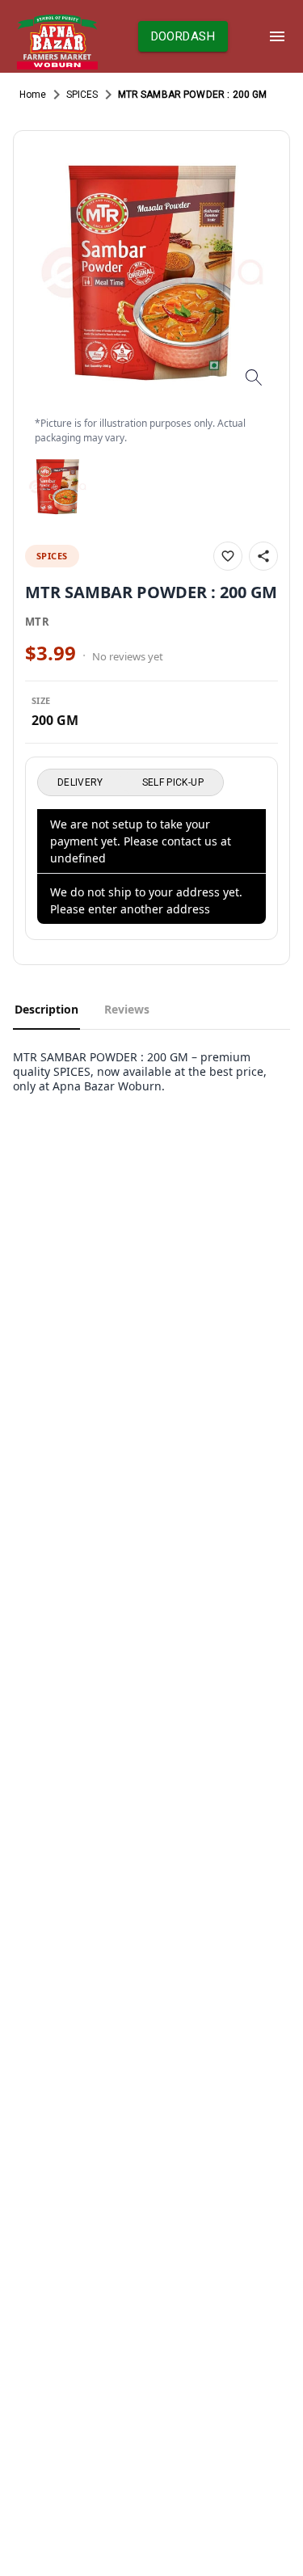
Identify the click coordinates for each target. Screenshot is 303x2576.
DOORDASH (183, 36)
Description (46, 1009)
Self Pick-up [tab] (173, 782)
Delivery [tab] (80, 782)
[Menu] (277, 36)
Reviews (127, 1009)
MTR (37, 622)
